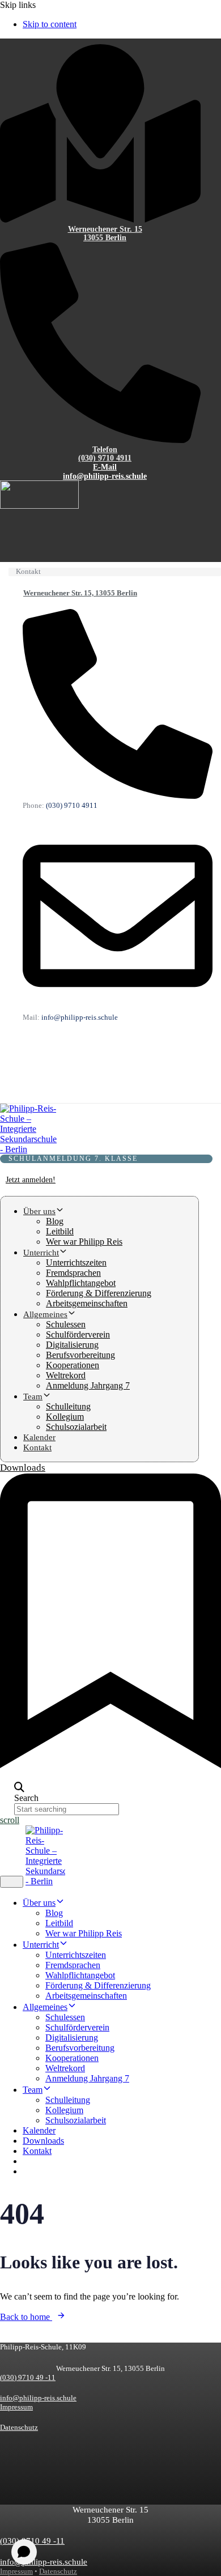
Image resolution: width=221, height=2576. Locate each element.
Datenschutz (19, 2427)
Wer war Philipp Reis (84, 1242)
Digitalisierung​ (72, 1345)
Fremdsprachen (73, 1273)
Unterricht (41, 1253)
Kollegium (65, 1417)
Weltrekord (66, 1375)
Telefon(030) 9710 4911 (105, 454)
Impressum (16, 2407)
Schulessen (66, 1324)
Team (33, 1396)
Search (26, 1798)
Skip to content (50, 24)
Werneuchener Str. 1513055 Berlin (105, 234)
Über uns (39, 1211)
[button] (19, 1788)
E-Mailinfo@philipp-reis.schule (105, 472)
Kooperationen (73, 1365)
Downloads (43, 2141)
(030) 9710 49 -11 (28, 2377)
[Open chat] (24, 2552)
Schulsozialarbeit (76, 1427)
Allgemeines (45, 1314)
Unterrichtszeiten (76, 1263)
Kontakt (37, 1447)
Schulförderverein (78, 1334)
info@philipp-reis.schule (38, 2398)
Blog (55, 1221)
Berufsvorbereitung (80, 1355)
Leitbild (60, 1231)
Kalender (39, 1437)
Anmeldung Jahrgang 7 (88, 1385)
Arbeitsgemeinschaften (87, 1303)
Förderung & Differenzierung (99, 1293)
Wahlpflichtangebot (81, 1283)
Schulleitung (68, 1406)
